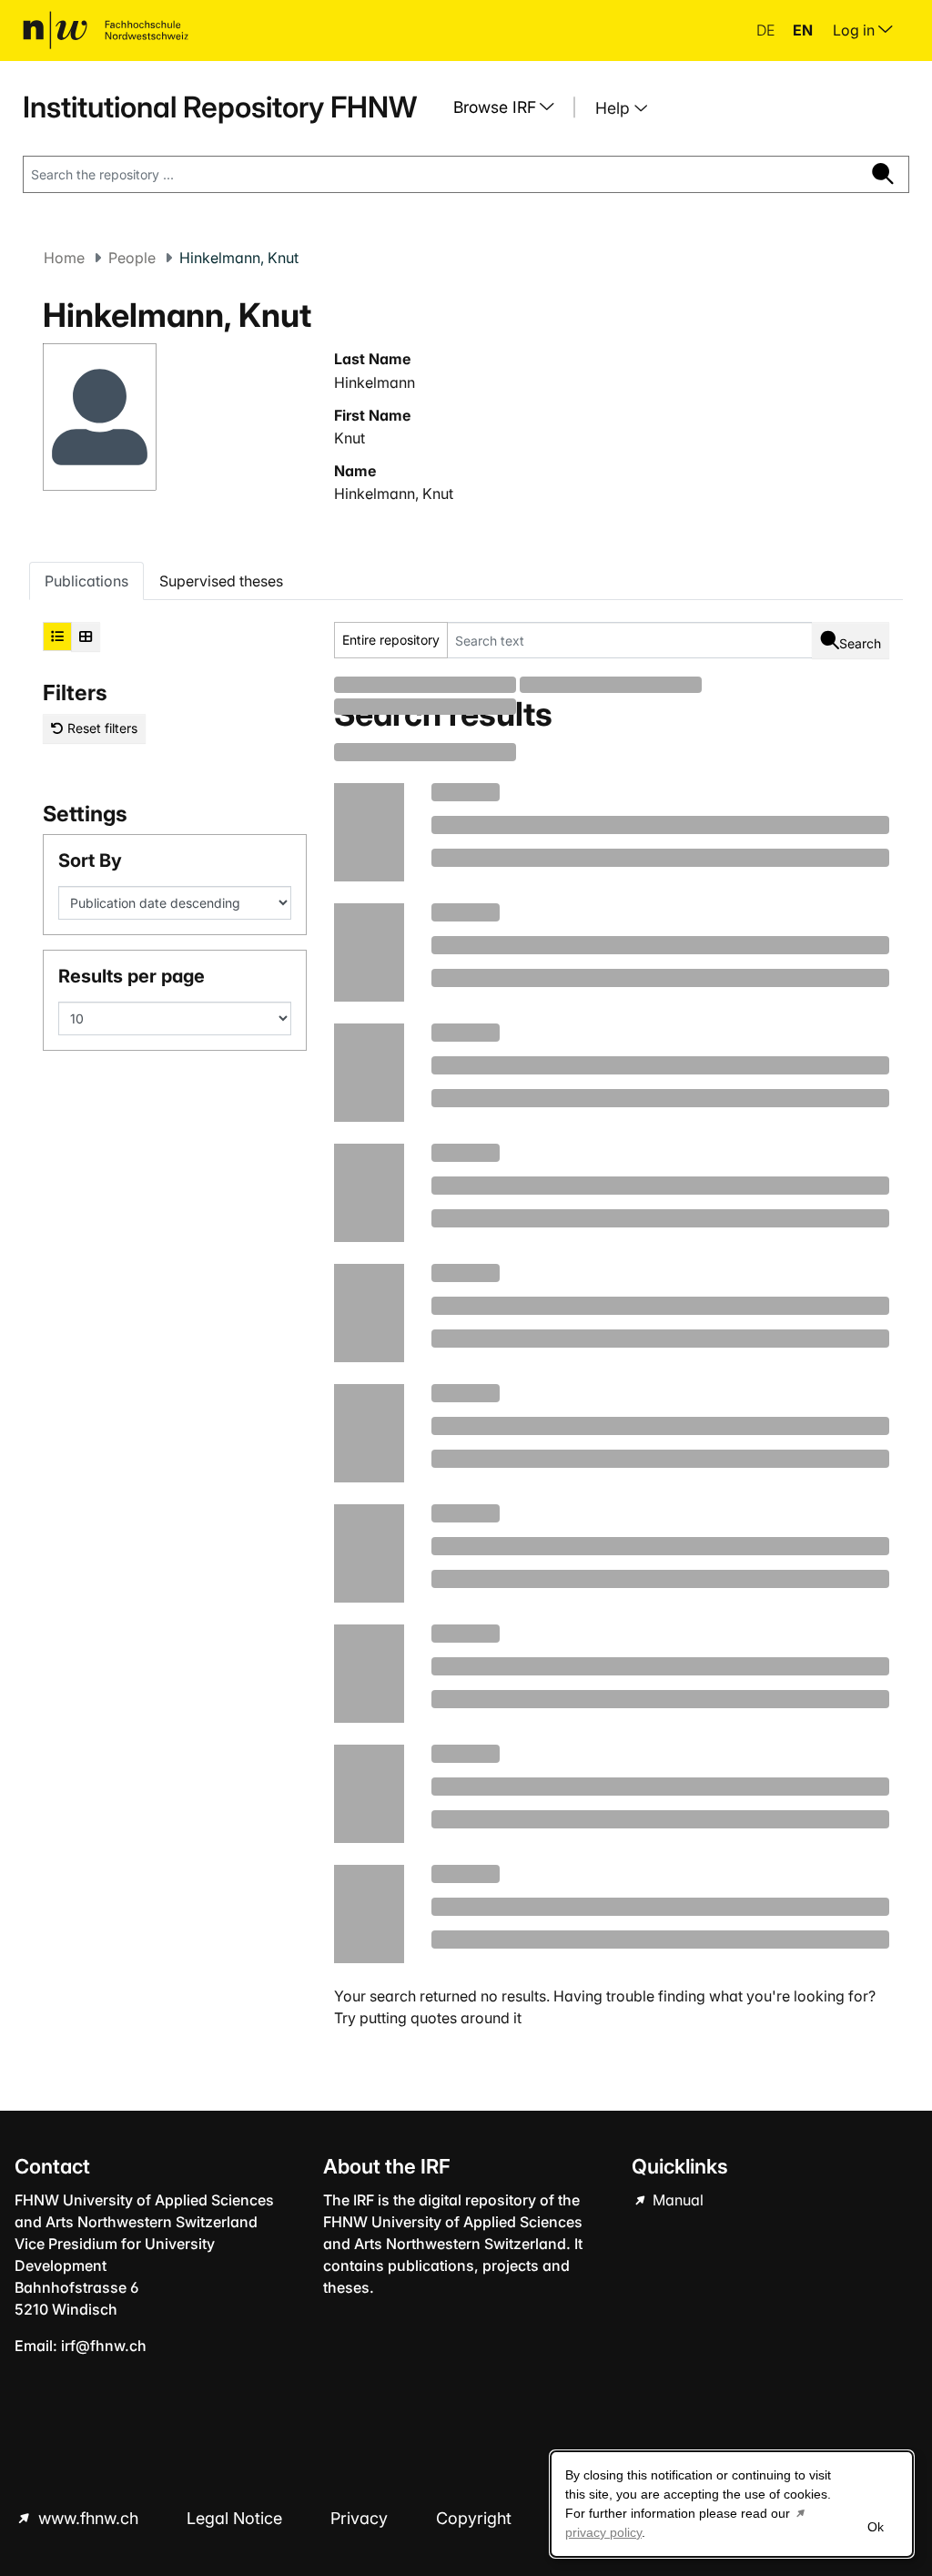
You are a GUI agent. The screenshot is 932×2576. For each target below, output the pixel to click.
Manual (676, 2200)
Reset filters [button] (101, 728)
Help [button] (615, 108)
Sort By (90, 860)
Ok (876, 2527)
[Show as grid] (86, 636)
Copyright (476, 2518)
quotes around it (466, 2018)
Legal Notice (237, 2518)
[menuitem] (511, 107)
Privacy (361, 2518)
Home (64, 258)
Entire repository (391, 640)
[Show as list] (57, 636)
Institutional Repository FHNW (220, 107)
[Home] (106, 30)
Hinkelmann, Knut (394, 494)
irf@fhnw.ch (104, 2346)
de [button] (767, 30)
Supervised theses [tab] (221, 581)
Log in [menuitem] (856, 30)
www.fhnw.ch (88, 2518)
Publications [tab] (86, 581)
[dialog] (732, 2504)
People (132, 258)
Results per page (132, 976)
